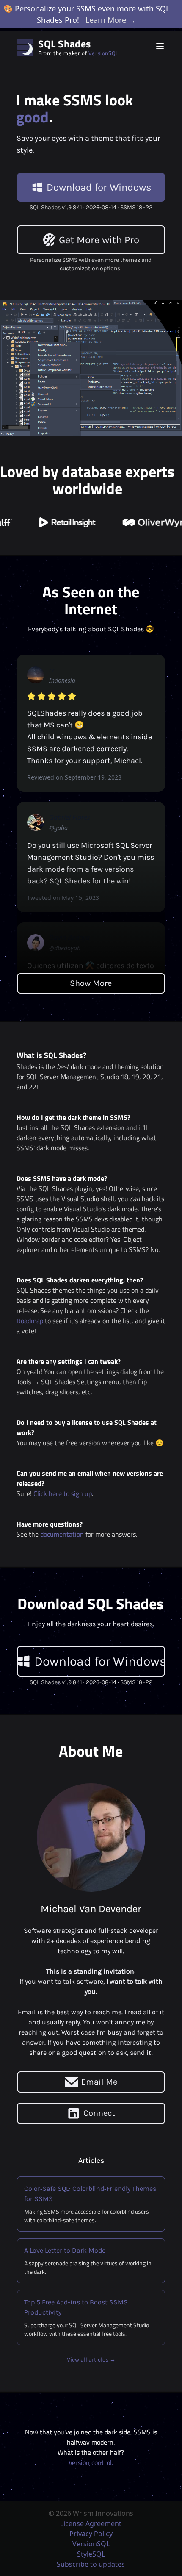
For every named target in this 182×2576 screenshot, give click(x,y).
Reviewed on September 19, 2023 (74, 777)
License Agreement (91, 2523)
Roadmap (30, 1321)
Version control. (91, 2462)
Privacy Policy (91, 2534)
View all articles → (91, 2360)
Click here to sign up (63, 1493)
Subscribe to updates (91, 2564)
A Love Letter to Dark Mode (65, 2250)
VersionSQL (103, 53)
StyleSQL (91, 2554)
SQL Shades (65, 44)
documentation (62, 1534)
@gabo (58, 828)
